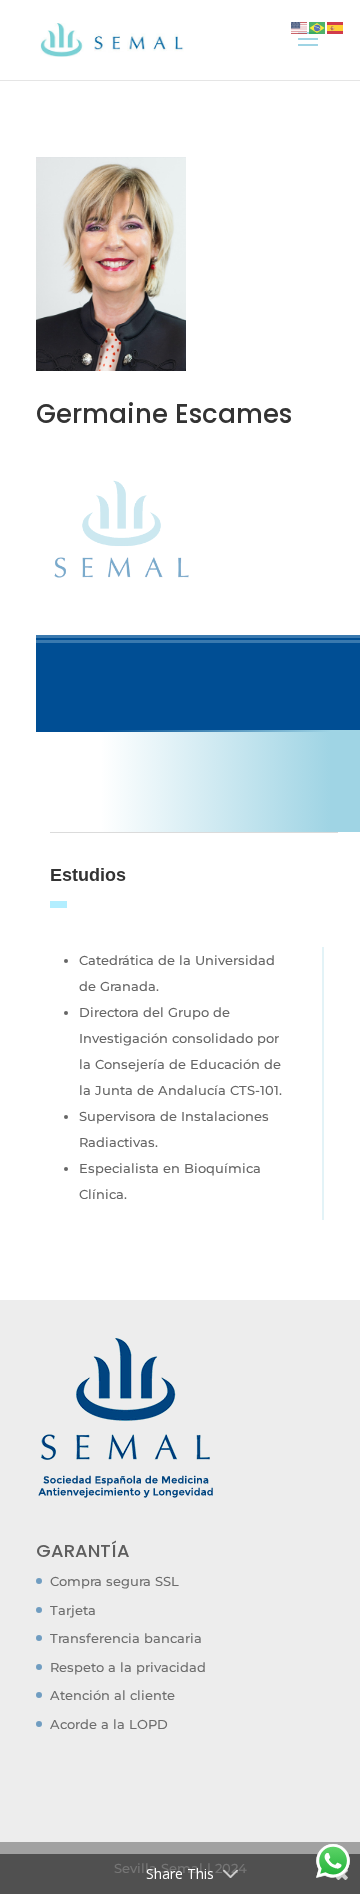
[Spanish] (336, 26)
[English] (300, 26)
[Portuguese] (318, 26)
